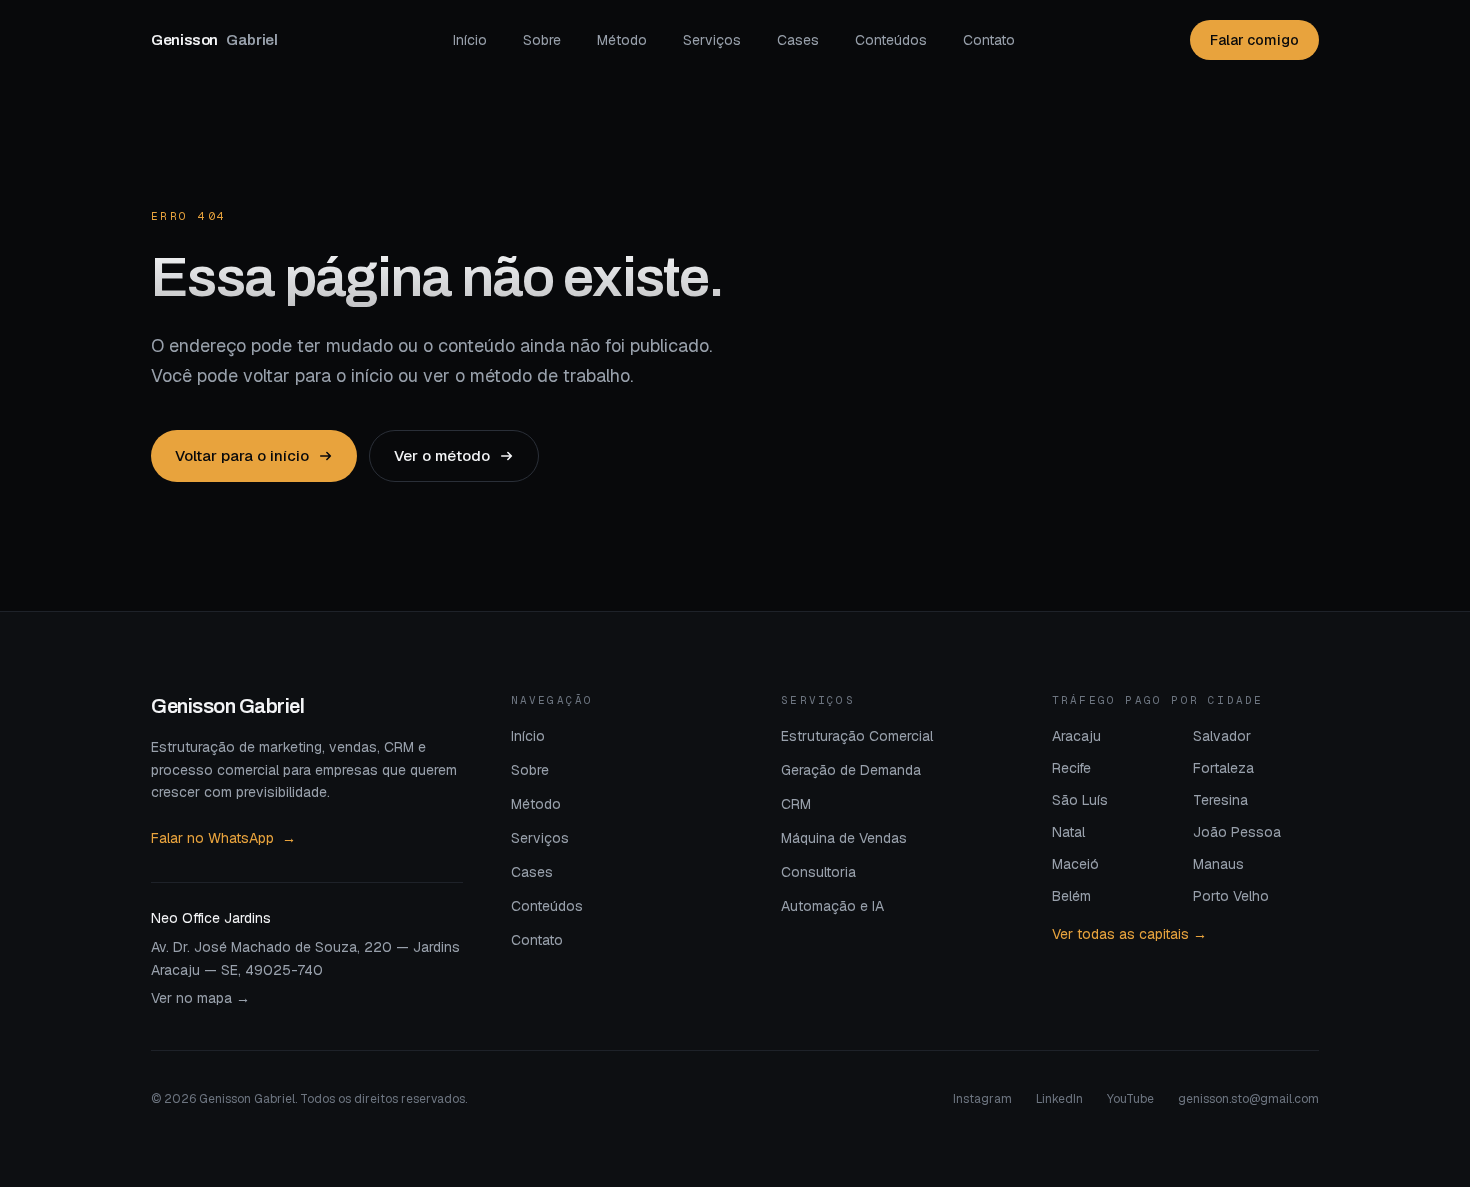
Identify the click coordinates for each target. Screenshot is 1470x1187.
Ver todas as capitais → (1129, 934)
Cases (798, 40)
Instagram (982, 1099)
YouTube (1130, 1099)
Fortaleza (1223, 768)
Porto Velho (1231, 896)
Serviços (712, 40)
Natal (1068, 832)
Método (622, 40)
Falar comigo (1254, 40)
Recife (1071, 768)
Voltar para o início (242, 455)
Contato (989, 40)
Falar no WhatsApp (223, 838)
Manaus (1218, 864)
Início (470, 40)
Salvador (1222, 736)
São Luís (1080, 800)
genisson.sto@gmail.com (1248, 1099)
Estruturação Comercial (857, 736)
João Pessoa (1237, 832)
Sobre (542, 40)
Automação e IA (832, 906)
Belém (1071, 896)
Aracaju (1076, 736)
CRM (796, 804)
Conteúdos (891, 40)
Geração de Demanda (851, 770)
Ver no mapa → (200, 998)
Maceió (1075, 864)
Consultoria (818, 872)
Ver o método (442, 455)
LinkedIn (1059, 1099)
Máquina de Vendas (844, 838)
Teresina (1220, 800)
